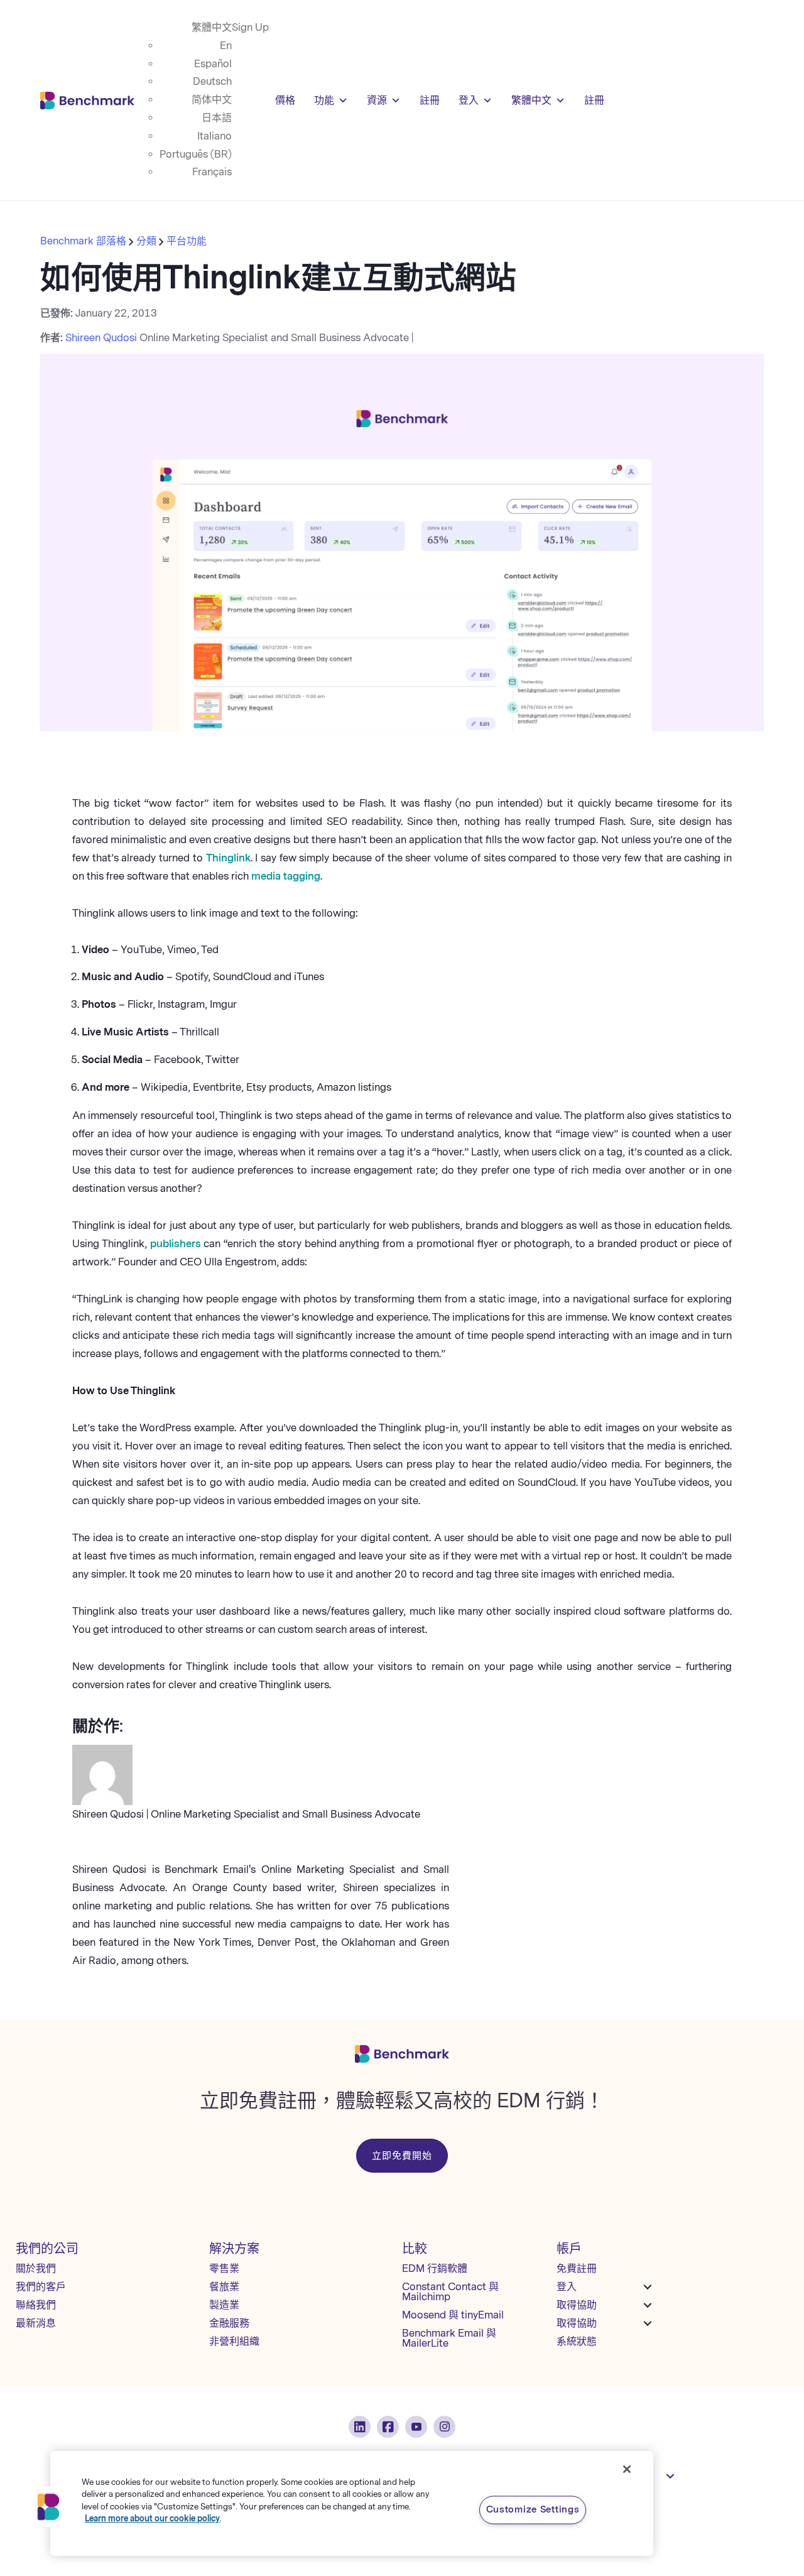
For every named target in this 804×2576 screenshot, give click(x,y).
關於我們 (36, 2268)
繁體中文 (212, 27)
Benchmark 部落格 (84, 241)
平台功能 (187, 241)
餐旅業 (224, 2287)
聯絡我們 (36, 2305)
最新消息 (36, 2323)
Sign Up (250, 27)
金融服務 (229, 2323)
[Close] (627, 2469)
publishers (176, 1244)
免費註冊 (577, 2268)
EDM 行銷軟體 (435, 2268)
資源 (377, 100)
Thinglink (228, 858)
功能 (324, 100)
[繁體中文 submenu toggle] (670, 2476)
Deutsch (212, 81)
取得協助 (577, 2305)
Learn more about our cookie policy (152, 2519)
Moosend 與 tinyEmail (453, 2315)
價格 (285, 100)
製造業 (224, 2305)
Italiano (215, 136)
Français (212, 172)
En (226, 46)
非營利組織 (234, 2341)
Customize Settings (533, 2509)
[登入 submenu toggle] (648, 2287)
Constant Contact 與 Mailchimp (450, 2292)
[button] (48, 2507)
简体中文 (212, 100)
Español (213, 64)
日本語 (217, 118)
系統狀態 (577, 2341)
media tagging (286, 876)
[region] (352, 2503)
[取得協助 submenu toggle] (648, 2305)
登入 (469, 100)
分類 (146, 241)
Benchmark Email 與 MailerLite (449, 2338)
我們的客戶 (41, 2287)
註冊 (430, 100)
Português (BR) (196, 154)
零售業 (224, 2268)
